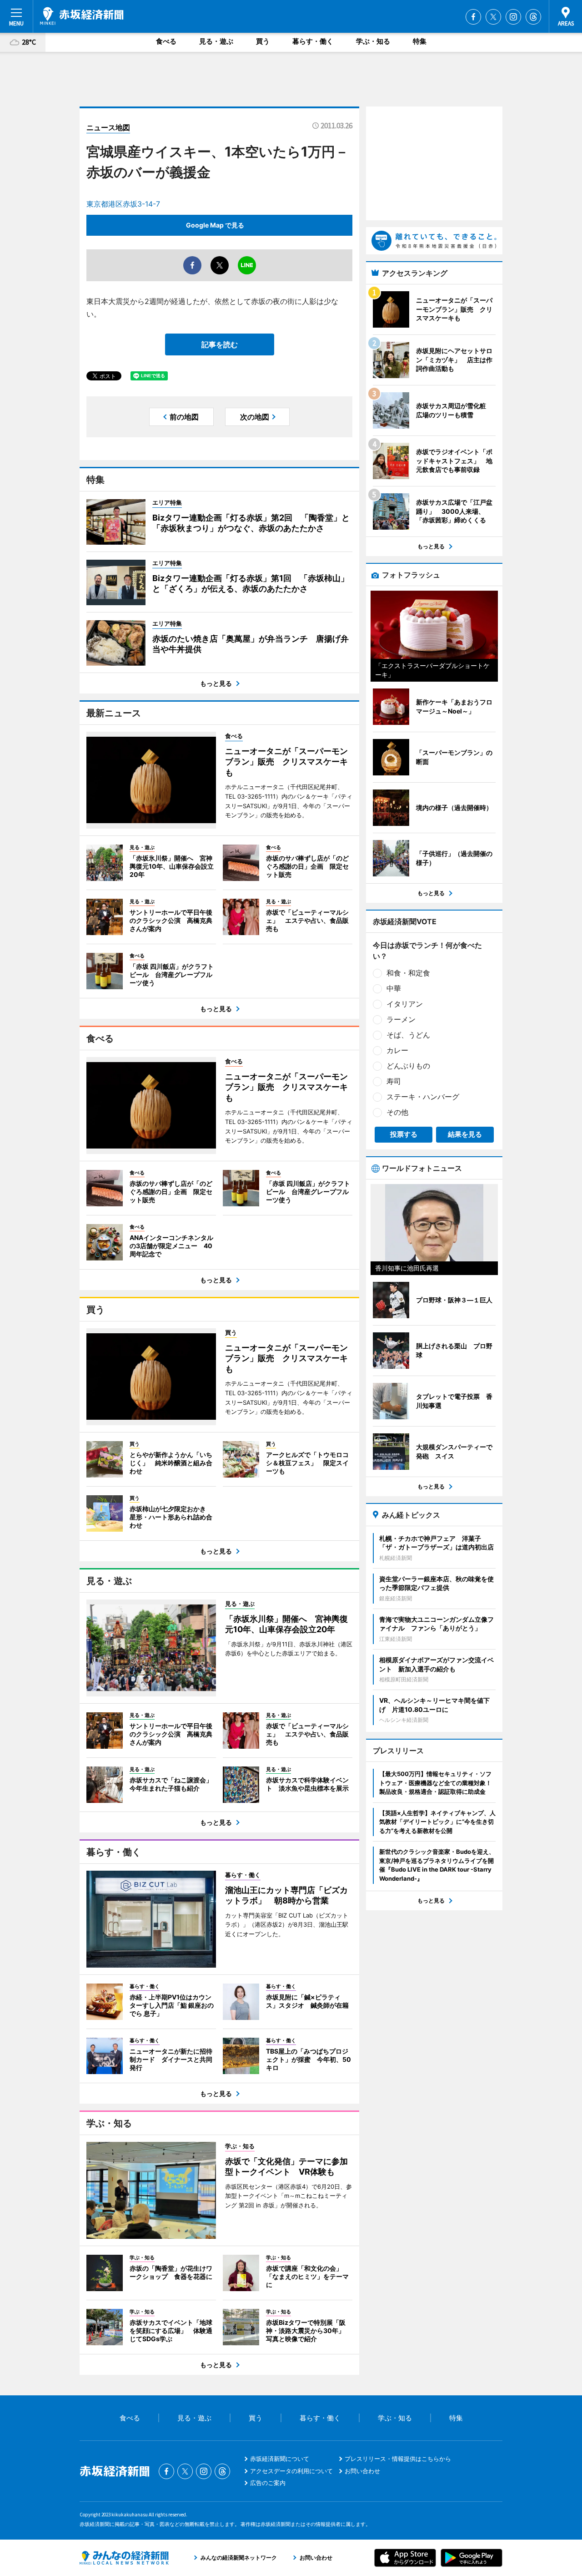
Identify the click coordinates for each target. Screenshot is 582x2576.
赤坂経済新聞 (82, 16)
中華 (394, 988)
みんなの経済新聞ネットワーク (124, 2558)
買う (263, 41)
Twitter (493, 17)
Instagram (513, 17)
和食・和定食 (408, 973)
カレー (397, 1050)
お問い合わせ (362, 2471)
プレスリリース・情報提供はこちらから (398, 2459)
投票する (404, 1134)
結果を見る (465, 1134)
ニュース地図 (108, 127)
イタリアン (405, 1004)
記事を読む (220, 344)
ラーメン (401, 1019)
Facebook (473, 17)
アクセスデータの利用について (291, 2471)
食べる (166, 41)
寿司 (394, 1081)
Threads (533, 17)
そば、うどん (408, 1035)
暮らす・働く (313, 41)
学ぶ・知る (373, 41)
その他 (397, 1112)
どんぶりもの (408, 1066)
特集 (420, 41)
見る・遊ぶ (216, 41)
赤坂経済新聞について (280, 2459)
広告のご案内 (268, 2483)
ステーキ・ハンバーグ (423, 1097)
